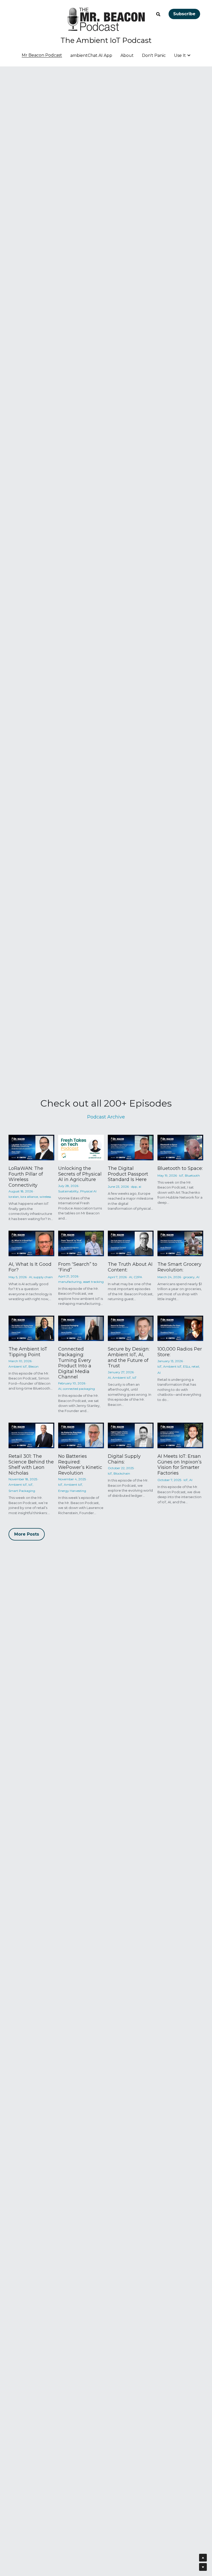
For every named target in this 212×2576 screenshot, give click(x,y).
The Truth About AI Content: (130, 1267)
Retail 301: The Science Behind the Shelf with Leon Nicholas (31, 1465)
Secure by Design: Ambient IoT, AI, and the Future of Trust (129, 1358)
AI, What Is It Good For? (30, 1267)
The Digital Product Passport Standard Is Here (128, 1174)
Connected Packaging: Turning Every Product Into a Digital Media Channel (75, 1363)
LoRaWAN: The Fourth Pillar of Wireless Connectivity (26, 1177)
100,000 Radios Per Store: (180, 1352)
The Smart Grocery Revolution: (179, 1267)
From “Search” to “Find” (78, 1267)
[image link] (106, 19)
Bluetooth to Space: (180, 1168)
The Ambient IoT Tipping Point (28, 1352)
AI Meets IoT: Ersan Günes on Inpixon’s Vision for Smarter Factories (180, 1465)
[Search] (158, 14)
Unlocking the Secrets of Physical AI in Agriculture (80, 1174)
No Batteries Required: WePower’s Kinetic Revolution (80, 1465)
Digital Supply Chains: (124, 1459)
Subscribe (184, 14)
